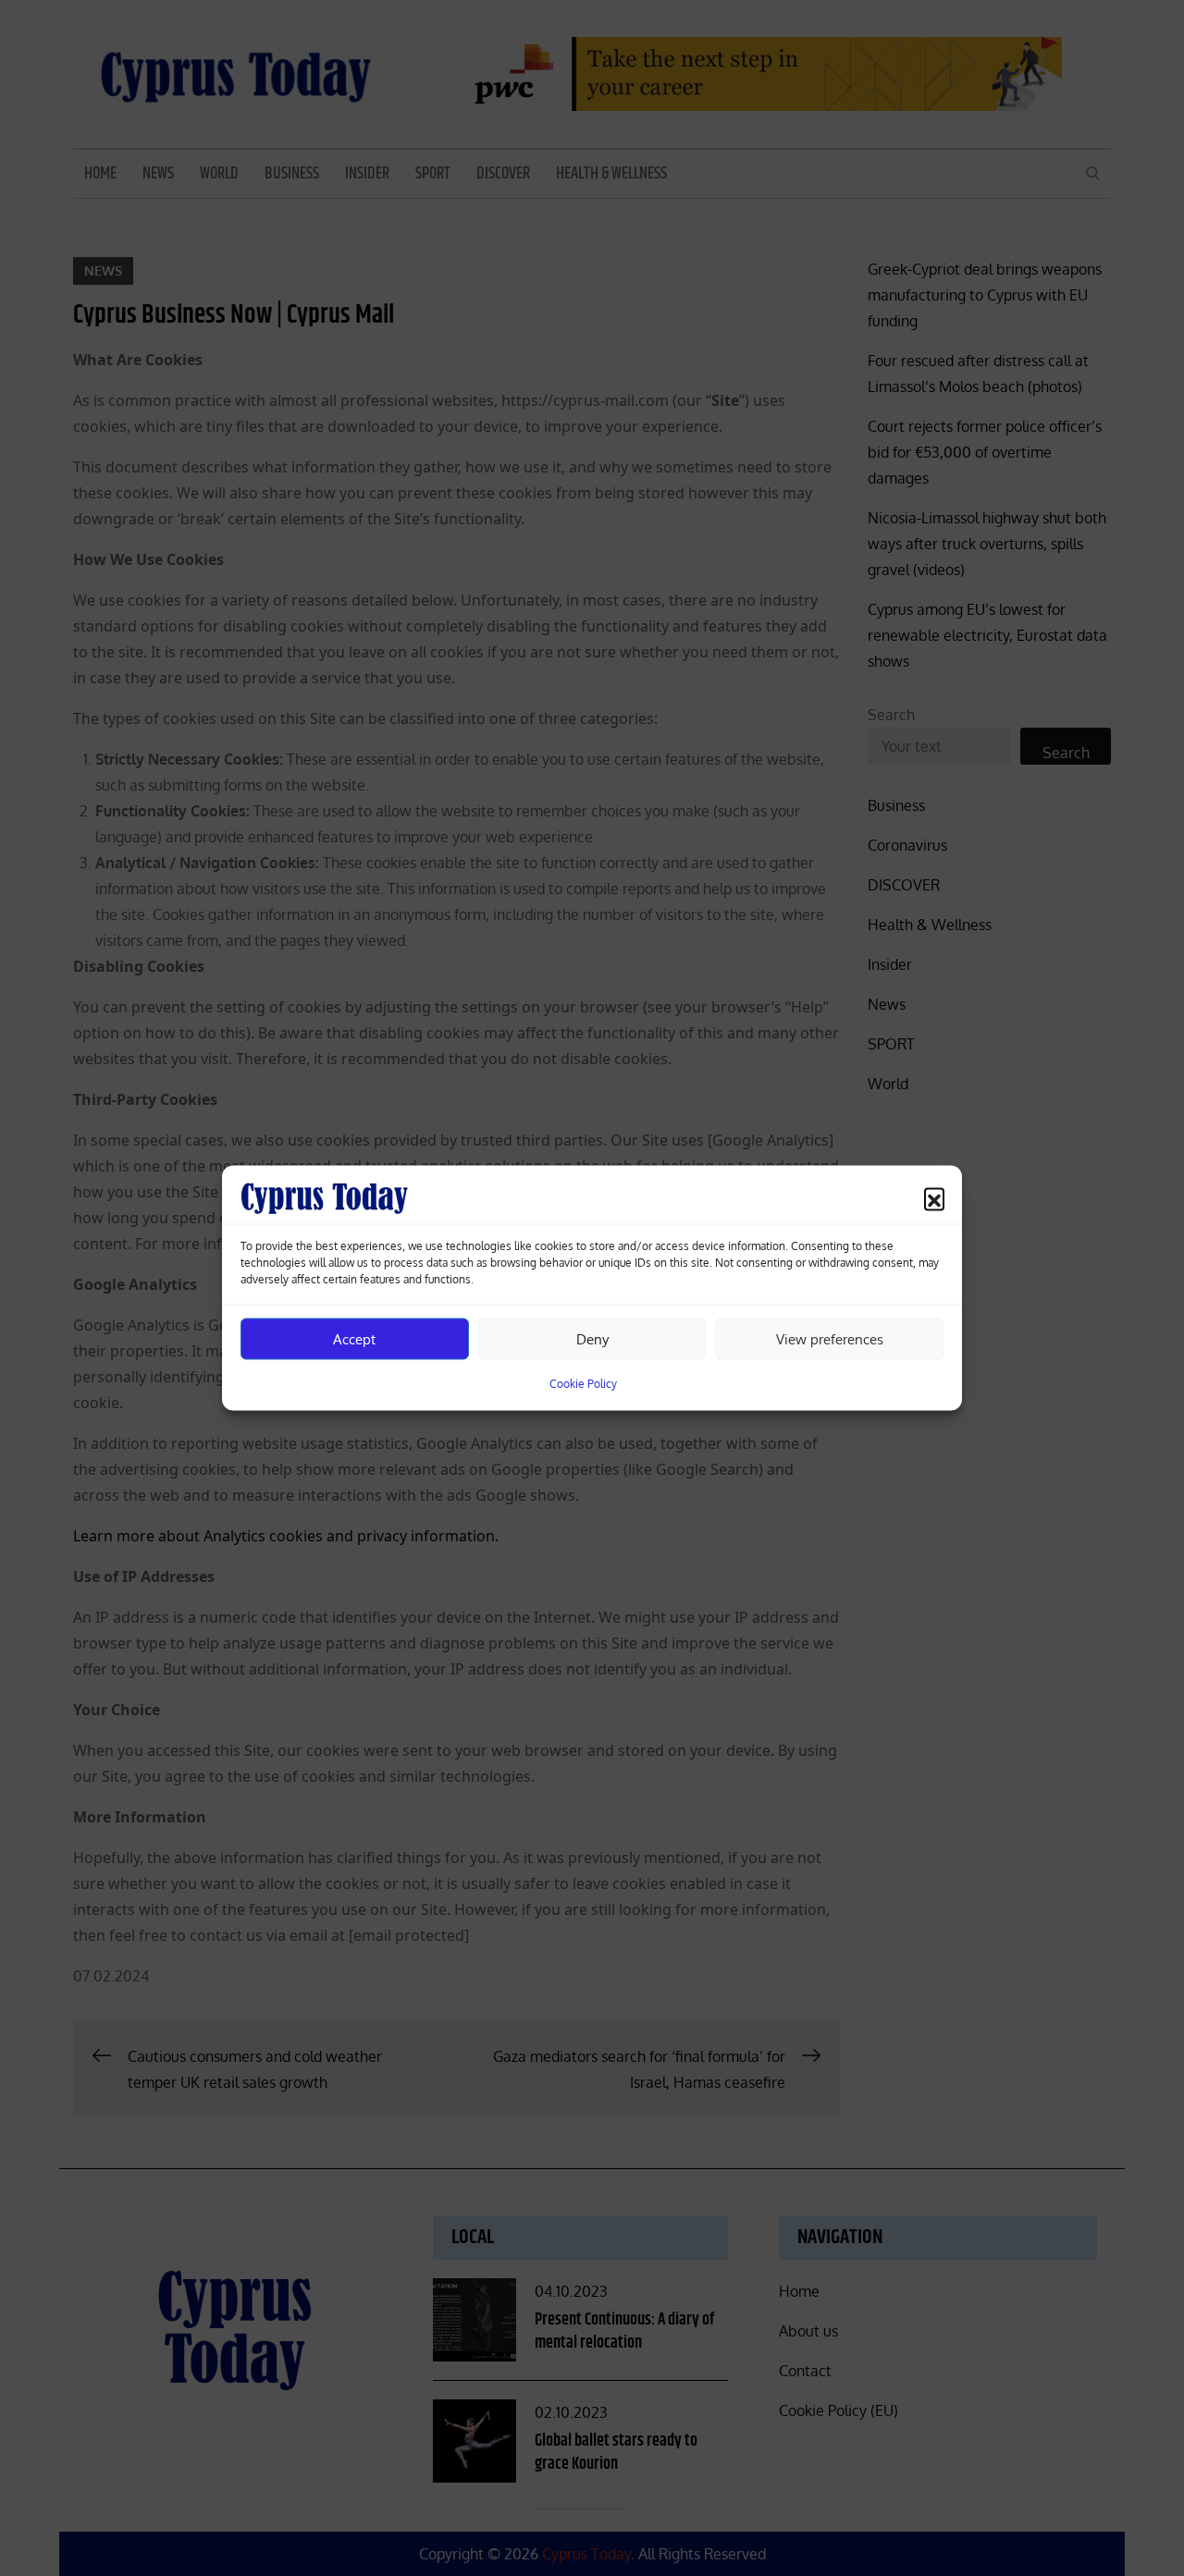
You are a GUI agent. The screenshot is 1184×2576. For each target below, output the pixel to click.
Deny (592, 1338)
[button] (934, 1198)
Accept (354, 1338)
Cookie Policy (583, 1384)
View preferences (830, 1338)
